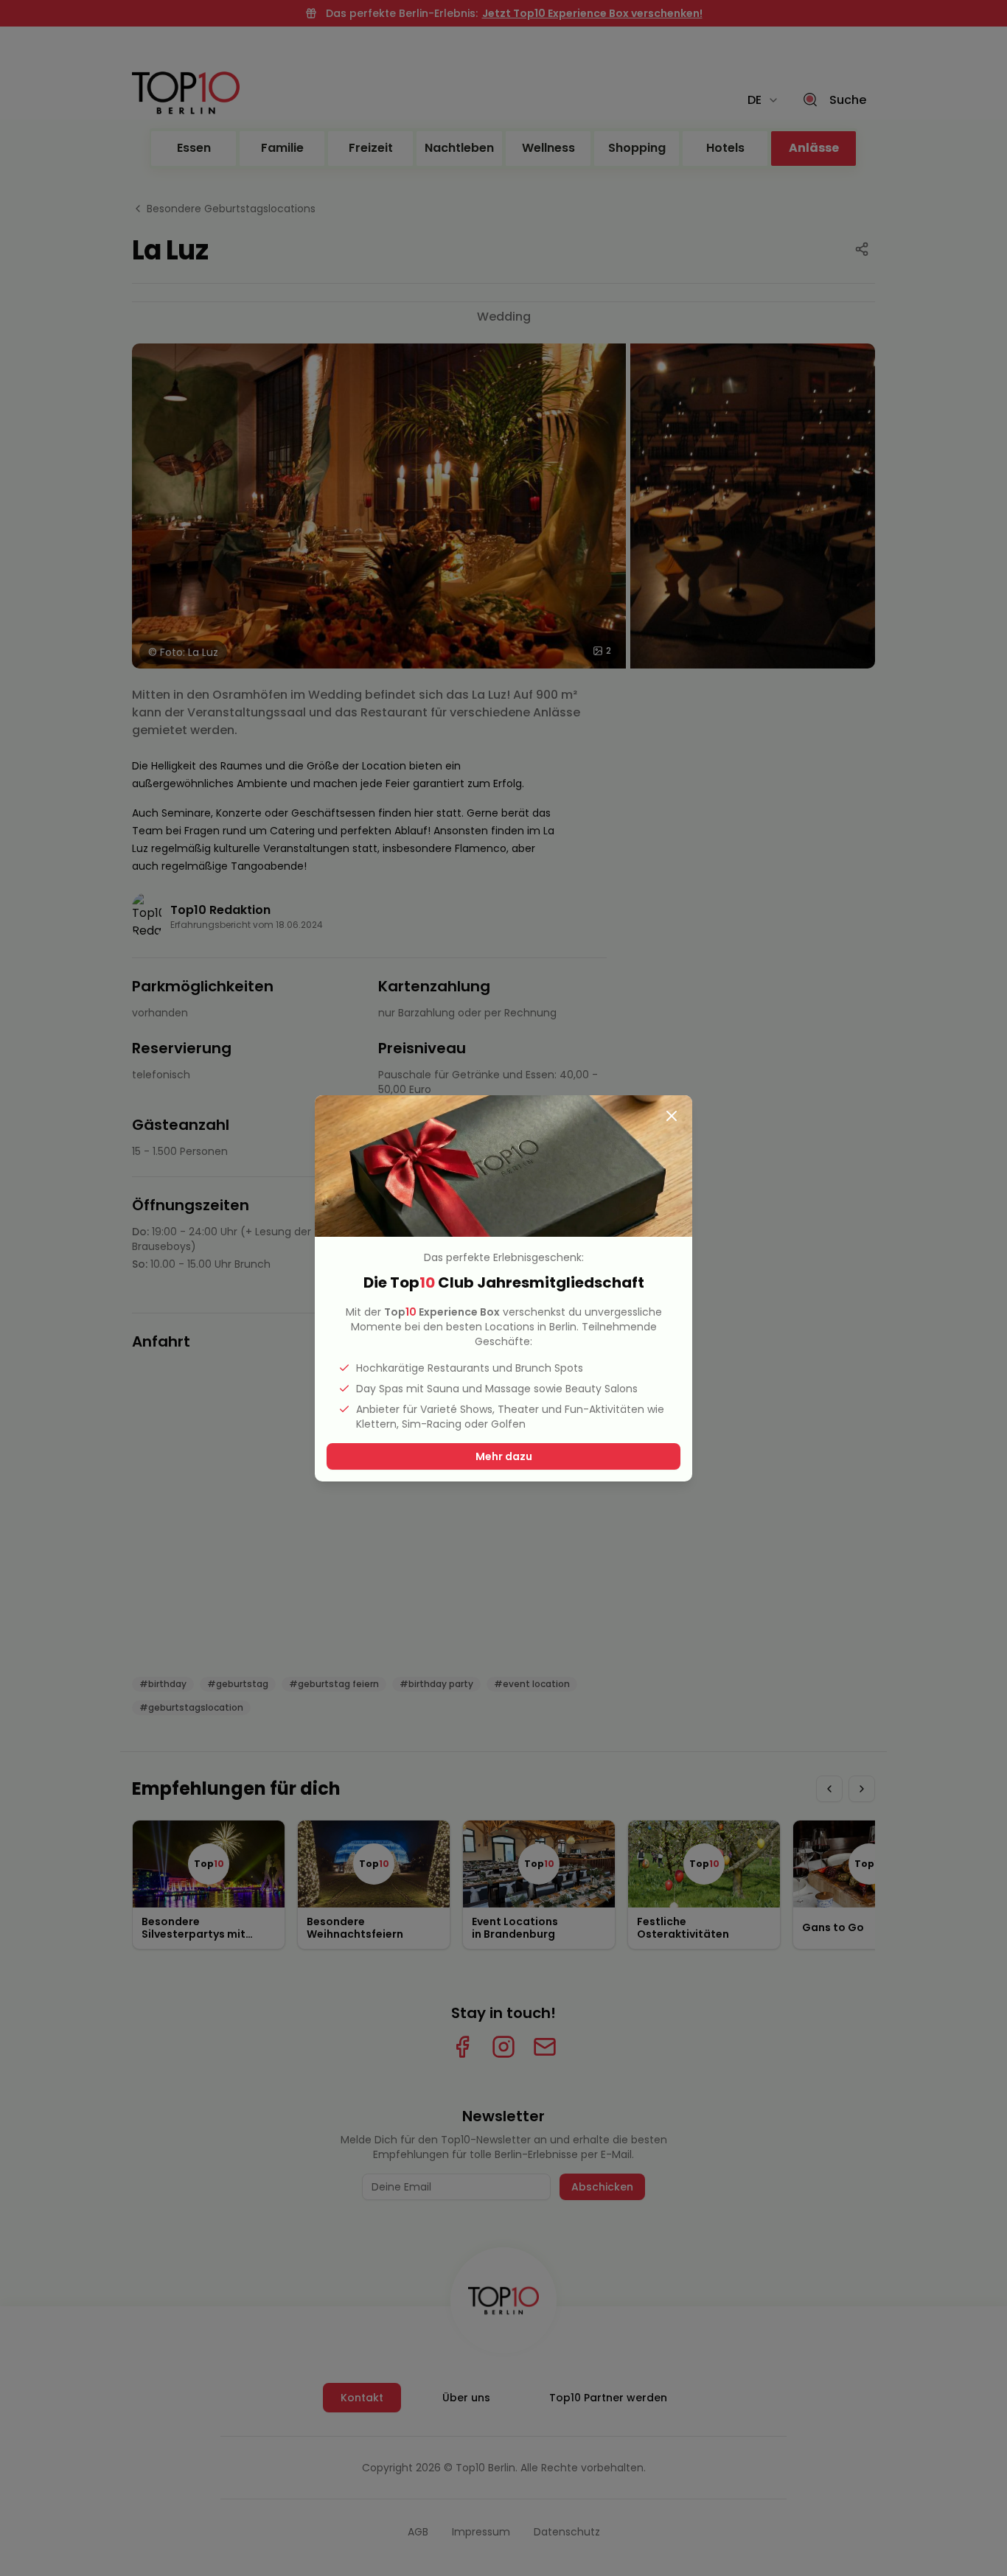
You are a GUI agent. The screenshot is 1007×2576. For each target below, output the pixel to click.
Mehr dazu (504, 1456)
